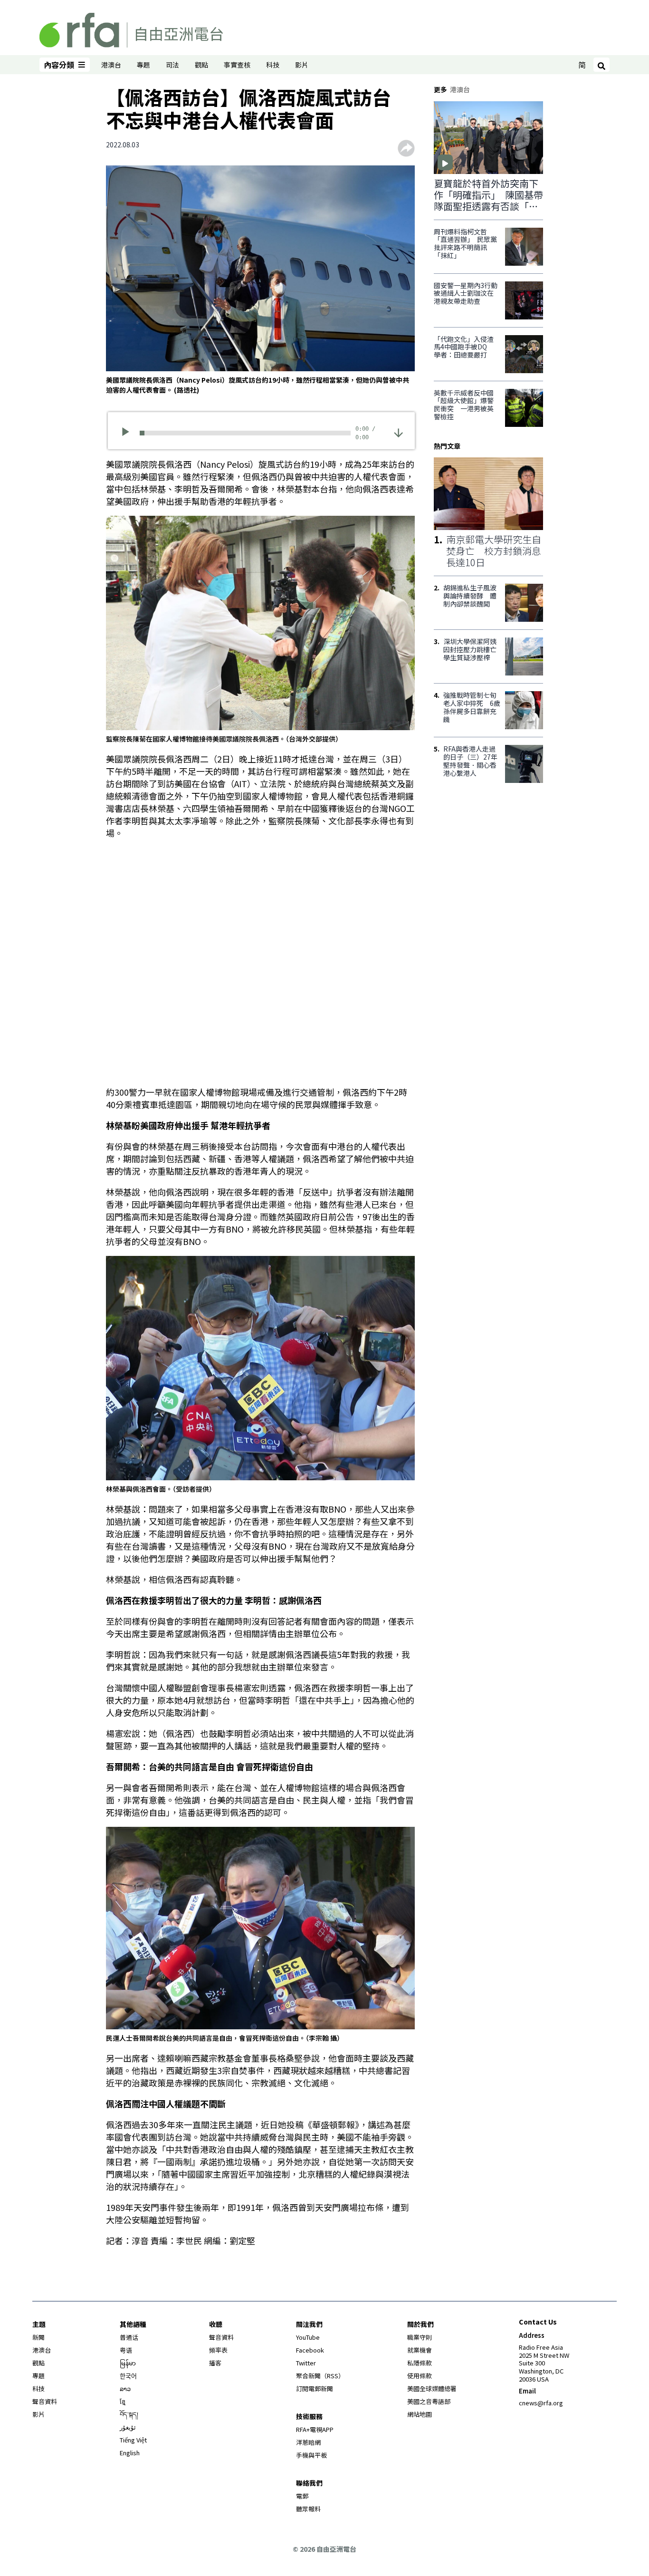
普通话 (129, 2337)
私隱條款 (420, 2363)
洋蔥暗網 (308, 2442)
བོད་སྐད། (129, 2414)
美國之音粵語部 (429, 2401)
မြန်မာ (128, 2363)
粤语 (126, 2350)
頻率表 (218, 2350)
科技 (273, 65)
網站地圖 (420, 2414)
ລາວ (125, 2388)
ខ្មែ (123, 2401)
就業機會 (420, 2350)
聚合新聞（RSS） (320, 2376)
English (130, 2453)
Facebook (310, 2350)
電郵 (302, 2496)
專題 (143, 65)
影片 (302, 65)
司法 (172, 65)
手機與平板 (311, 2455)
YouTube (308, 2337)
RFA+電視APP (315, 2429)
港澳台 (111, 65)
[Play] (129, 433)
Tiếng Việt (133, 2440)
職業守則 (420, 2337)
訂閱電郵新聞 (315, 2388)
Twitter (306, 2363)
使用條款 (420, 2376)
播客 (215, 2363)
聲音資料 (45, 2401)
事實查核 (237, 65)
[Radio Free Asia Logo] (131, 29)
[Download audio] (398, 432)
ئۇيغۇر (128, 2427)
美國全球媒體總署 (432, 2388)
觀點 (201, 65)
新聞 (38, 2337)
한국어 (128, 2376)
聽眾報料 (308, 2509)
